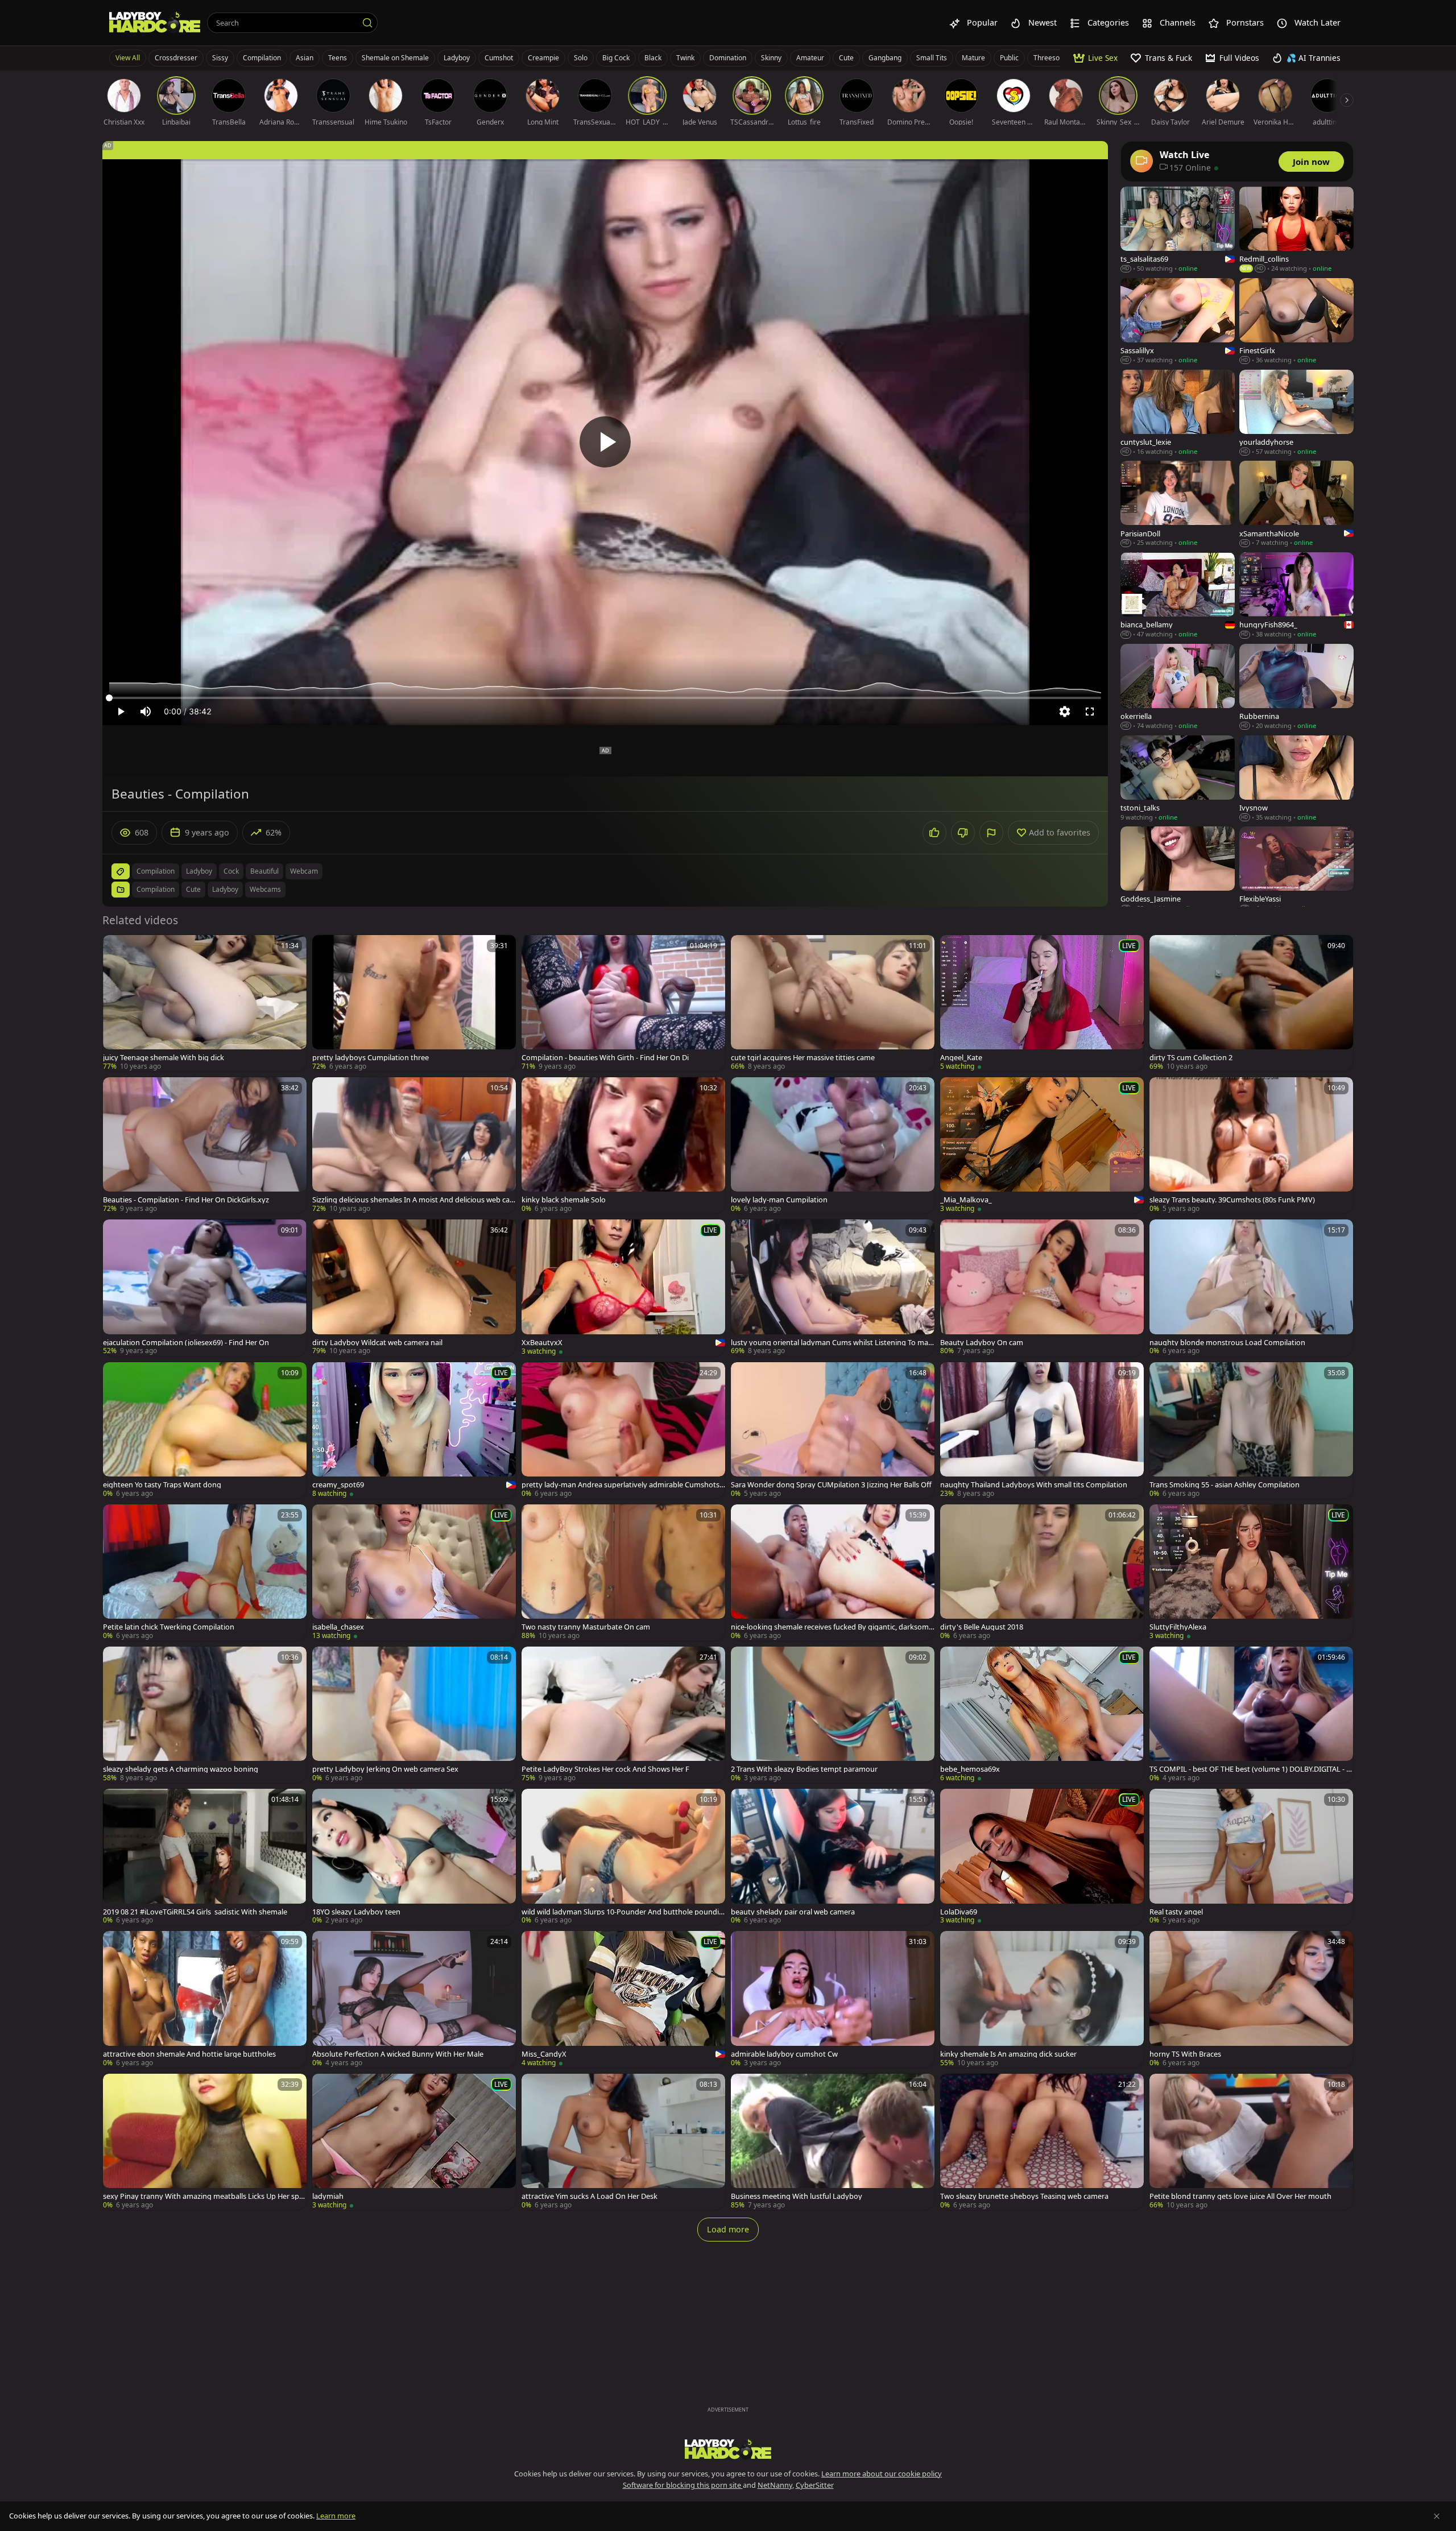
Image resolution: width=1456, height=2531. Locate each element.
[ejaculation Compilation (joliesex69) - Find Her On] (205, 1288)
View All (128, 58)
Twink (685, 58)
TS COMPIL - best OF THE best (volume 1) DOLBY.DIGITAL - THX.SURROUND (1250, 1769)
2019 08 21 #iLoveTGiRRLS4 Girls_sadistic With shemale (195, 1912)
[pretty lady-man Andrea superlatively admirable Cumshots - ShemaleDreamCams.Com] (623, 1430)
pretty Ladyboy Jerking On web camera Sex (385, 1769)
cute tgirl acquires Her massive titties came (803, 1058)
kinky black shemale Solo (564, 1200)
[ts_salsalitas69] (1178, 230)
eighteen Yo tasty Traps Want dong (162, 1485)
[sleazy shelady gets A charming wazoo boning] (205, 1715)
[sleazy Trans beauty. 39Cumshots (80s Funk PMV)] (1251, 1145)
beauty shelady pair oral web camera (793, 1912)
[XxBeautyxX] (623, 1288)
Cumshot (499, 58)
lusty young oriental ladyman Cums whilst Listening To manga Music (832, 1343)
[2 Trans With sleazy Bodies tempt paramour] (833, 1715)
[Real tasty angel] (1251, 1857)
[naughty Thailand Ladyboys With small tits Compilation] (1042, 1430)
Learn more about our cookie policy (882, 2474)
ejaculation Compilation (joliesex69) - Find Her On (186, 1343)
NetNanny (775, 2485)
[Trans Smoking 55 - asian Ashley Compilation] (1251, 1430)
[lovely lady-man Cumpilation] (833, 1145)
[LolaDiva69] (1042, 1857)
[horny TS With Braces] (1251, 1999)
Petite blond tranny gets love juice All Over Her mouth (1240, 2196)
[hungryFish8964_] (1296, 596)
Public (1009, 58)
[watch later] (117, 949)
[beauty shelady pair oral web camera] (833, 1857)
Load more (728, 2229)
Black (653, 58)
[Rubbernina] (1296, 687)
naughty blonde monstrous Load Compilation (1227, 1343)
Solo (581, 58)
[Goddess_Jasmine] (1178, 870)
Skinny (771, 58)
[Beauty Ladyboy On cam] (1042, 1288)
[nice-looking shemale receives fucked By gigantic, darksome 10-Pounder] (833, 1573)
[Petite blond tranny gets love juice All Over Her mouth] (1251, 2142)
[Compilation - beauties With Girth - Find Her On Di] (623, 1003)
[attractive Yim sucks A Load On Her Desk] (623, 2142)
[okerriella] (1178, 687)
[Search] (367, 23)
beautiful (264, 871)
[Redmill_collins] (1296, 230)
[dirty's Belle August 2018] (1042, 1573)
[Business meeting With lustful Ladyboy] (833, 2142)
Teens (338, 58)
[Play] (605, 442)
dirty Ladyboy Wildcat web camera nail (377, 1343)
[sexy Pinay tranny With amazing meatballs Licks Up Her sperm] (205, 2142)
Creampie (543, 58)
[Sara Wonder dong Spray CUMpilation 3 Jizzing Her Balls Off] (833, 1430)
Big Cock (616, 58)
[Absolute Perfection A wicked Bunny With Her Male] (414, 1999)
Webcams (265, 889)
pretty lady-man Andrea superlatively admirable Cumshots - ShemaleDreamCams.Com (622, 1485)
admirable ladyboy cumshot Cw (784, 2054)
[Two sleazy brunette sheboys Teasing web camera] (1042, 2142)
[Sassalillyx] (1178, 322)
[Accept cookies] (1437, 2516)
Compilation (262, 58)
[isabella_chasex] (414, 1573)
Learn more (336, 2516)
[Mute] (146, 712)
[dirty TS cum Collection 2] (1251, 1003)
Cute (846, 58)
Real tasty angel (1176, 1912)
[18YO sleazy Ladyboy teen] (414, 1857)
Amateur (810, 58)
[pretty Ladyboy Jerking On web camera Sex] (414, 1715)
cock (231, 871)
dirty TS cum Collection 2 (1191, 1058)
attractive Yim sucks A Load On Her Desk (590, 2196)
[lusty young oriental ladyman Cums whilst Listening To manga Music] (833, 1288)
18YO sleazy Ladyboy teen (356, 1912)
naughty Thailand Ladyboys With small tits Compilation (1034, 1485)
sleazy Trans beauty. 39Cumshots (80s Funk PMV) (1232, 1200)
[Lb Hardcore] (155, 23)
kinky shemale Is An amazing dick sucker (1008, 2054)
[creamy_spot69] (414, 1430)
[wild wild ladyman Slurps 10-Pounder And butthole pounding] (623, 1857)
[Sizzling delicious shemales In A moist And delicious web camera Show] (414, 1145)
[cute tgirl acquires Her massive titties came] (833, 1003)
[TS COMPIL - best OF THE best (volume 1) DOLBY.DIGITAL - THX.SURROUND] (1251, 1715)
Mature (973, 58)
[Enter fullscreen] (1090, 712)
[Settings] (1065, 712)
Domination (728, 58)
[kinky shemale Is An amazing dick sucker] (1042, 1999)
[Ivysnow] (1296, 779)
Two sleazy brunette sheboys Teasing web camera (1024, 2196)
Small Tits (932, 58)
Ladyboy (457, 58)
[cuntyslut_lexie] (1178, 413)
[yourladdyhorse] (1296, 413)
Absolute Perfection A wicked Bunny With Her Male (398, 2054)
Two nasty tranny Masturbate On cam (586, 1627)
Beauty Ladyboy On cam (982, 1343)
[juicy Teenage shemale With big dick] (205, 1003)
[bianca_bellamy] (1178, 596)
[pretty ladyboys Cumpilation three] (414, 1003)
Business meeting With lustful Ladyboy (797, 2196)
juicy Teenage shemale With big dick (164, 1058)
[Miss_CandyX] (623, 1999)
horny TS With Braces (1185, 2054)
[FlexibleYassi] (1296, 870)
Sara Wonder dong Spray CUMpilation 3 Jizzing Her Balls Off (831, 1485)
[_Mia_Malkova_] (1042, 1145)
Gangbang (885, 58)
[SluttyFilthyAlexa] (1251, 1573)
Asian (305, 58)
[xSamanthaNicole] (1296, 504)
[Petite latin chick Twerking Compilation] (205, 1573)
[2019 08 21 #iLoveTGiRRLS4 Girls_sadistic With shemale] (205, 1857)
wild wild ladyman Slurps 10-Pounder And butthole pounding (622, 1912)
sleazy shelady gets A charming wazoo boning (181, 1769)
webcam (304, 871)
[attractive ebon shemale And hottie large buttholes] (205, 1999)
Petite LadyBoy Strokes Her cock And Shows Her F (605, 1769)
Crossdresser (176, 58)
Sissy (220, 58)
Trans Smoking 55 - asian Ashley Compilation (1225, 1485)
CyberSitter (815, 2485)
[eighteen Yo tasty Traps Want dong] (205, 1430)
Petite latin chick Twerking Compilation (169, 1627)
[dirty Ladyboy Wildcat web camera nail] (414, 1288)
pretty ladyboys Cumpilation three (371, 1058)
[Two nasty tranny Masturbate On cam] (623, 1573)
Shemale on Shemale (395, 58)
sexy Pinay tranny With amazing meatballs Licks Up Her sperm (204, 2196)
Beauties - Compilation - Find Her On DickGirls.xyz (186, 1200)
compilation (156, 871)
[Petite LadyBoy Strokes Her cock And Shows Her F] (623, 1715)
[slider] (605, 698)
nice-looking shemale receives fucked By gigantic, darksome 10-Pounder (832, 1627)
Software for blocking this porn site (683, 2485)
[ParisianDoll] (1178, 504)
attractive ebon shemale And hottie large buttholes (189, 2054)
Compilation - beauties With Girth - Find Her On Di (605, 1058)
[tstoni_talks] (1178, 779)
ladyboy (199, 871)
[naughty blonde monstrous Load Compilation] (1251, 1288)
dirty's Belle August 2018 (982, 1627)
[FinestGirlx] (1296, 322)
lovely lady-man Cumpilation (779, 1200)
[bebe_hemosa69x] (1042, 1715)
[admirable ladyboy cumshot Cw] (833, 1999)
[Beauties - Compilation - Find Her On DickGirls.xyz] (205, 1145)
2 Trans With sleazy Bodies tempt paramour (804, 1769)
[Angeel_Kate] (1042, 1003)
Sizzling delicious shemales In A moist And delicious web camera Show (411, 1200)
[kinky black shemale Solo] (623, 1145)
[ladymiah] (414, 2142)
